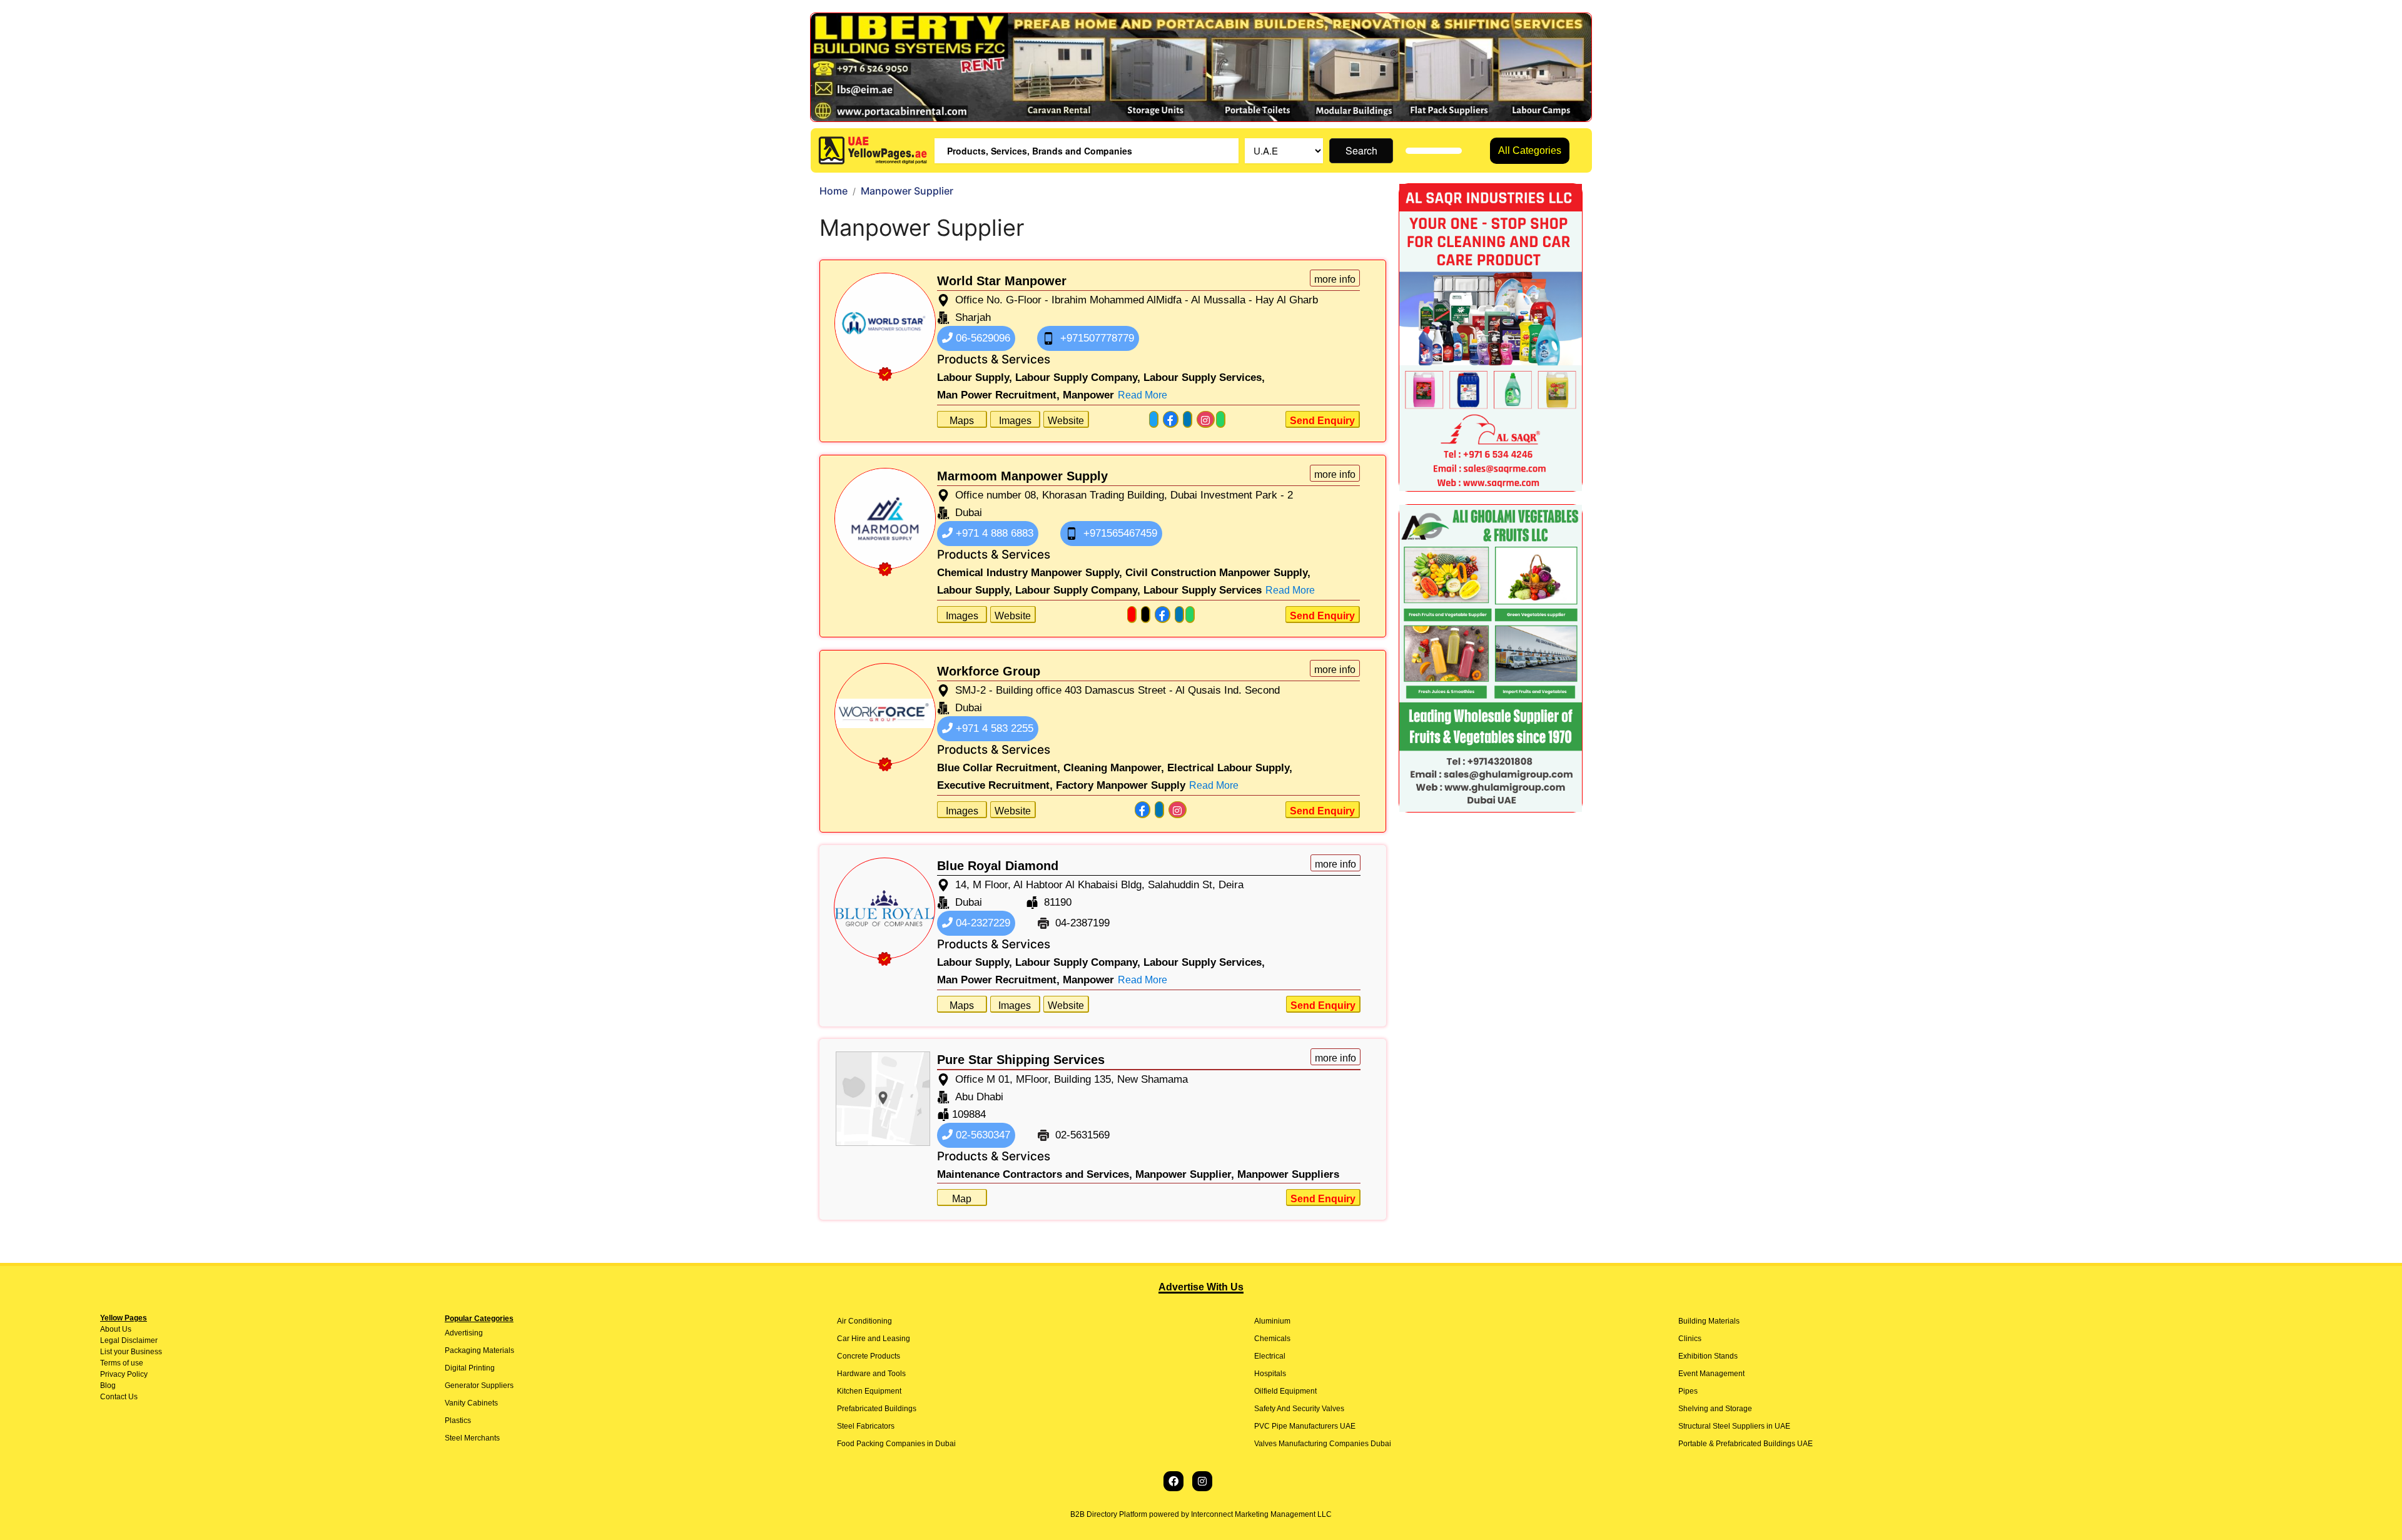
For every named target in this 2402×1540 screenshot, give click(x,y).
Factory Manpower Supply (1121, 785)
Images (1015, 421)
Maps (962, 421)
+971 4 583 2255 (993, 728)
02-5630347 (981, 1135)
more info (1335, 279)
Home (834, 191)
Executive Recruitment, (995, 785)
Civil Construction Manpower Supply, (1218, 573)
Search (1361, 150)
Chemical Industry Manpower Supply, (1030, 573)
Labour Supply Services (1203, 590)
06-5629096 (981, 338)
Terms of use (122, 1363)
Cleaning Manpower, (1114, 768)
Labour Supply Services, (1204, 377)
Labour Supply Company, (1078, 377)
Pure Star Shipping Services (1021, 1060)
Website (1066, 421)
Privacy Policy (124, 1374)
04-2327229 (981, 923)
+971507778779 (1096, 338)
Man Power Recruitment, (998, 395)
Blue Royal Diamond (998, 866)
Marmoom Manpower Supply (1022, 476)
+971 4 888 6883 (993, 533)
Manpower (1088, 395)
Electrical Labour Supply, (1230, 768)
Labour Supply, (975, 377)
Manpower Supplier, (1185, 1174)
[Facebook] (1173, 1481)
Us (126, 1329)
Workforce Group (989, 671)
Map (962, 1199)
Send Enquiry (1322, 421)
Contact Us (119, 1397)
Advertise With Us (1201, 1287)
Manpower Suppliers (1288, 1174)
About (110, 1329)
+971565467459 (1119, 533)
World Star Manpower (1002, 281)
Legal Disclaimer (129, 1340)
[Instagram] (1202, 1481)
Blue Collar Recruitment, (999, 768)
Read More (1143, 395)
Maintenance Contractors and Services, (1035, 1174)
